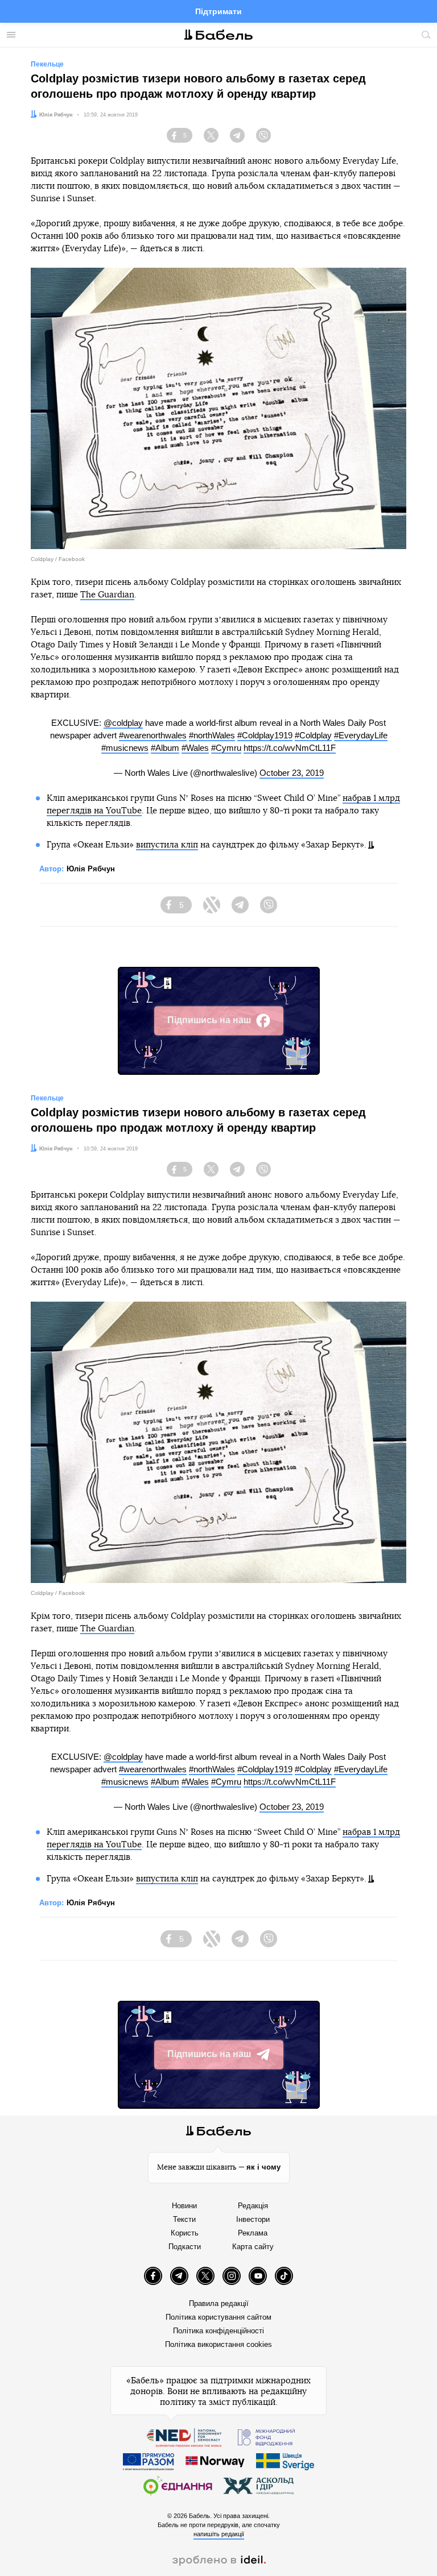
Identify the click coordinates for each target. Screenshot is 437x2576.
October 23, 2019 (292, 773)
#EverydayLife (361, 735)
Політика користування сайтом (218, 2317)
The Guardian (107, 595)
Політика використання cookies (218, 2344)
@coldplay (123, 723)
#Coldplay (313, 735)
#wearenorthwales (153, 735)
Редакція (253, 2206)
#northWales (212, 735)
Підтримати (218, 11)
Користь (185, 2233)
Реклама (253, 2233)
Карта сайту (253, 2247)
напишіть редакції (219, 2534)
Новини (184, 2206)
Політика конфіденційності (218, 2331)
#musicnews (125, 748)
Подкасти (185, 2247)
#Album (165, 748)
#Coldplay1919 (265, 735)
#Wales (195, 748)
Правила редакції (219, 2303)
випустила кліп (167, 845)
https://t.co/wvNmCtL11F (290, 748)
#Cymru (226, 748)
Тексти (184, 2219)
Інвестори (253, 2219)
